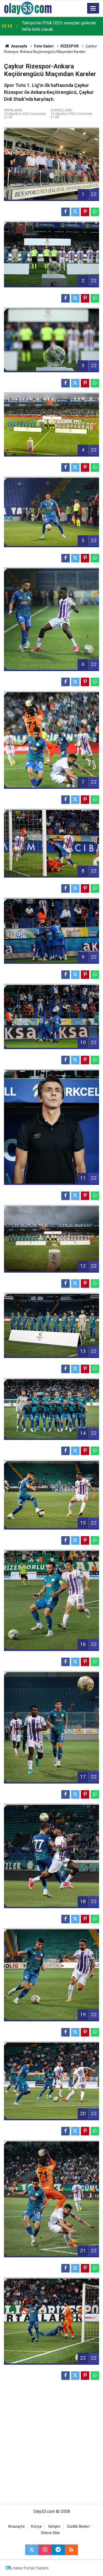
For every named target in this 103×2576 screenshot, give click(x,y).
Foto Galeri (44, 46)
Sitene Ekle (50, 2533)
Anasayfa (19, 46)
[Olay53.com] (28, 8)
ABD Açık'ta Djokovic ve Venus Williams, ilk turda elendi (62, 26)
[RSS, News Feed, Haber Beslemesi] (71, 2550)
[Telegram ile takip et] (58, 2550)
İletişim (54, 2527)
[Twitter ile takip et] (32, 2550)
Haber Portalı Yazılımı (31, 2568)
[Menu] (93, 8)
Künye (36, 2527)
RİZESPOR (70, 46)
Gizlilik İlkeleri (78, 2527)
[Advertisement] (51, 2444)
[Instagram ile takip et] (45, 2550)
